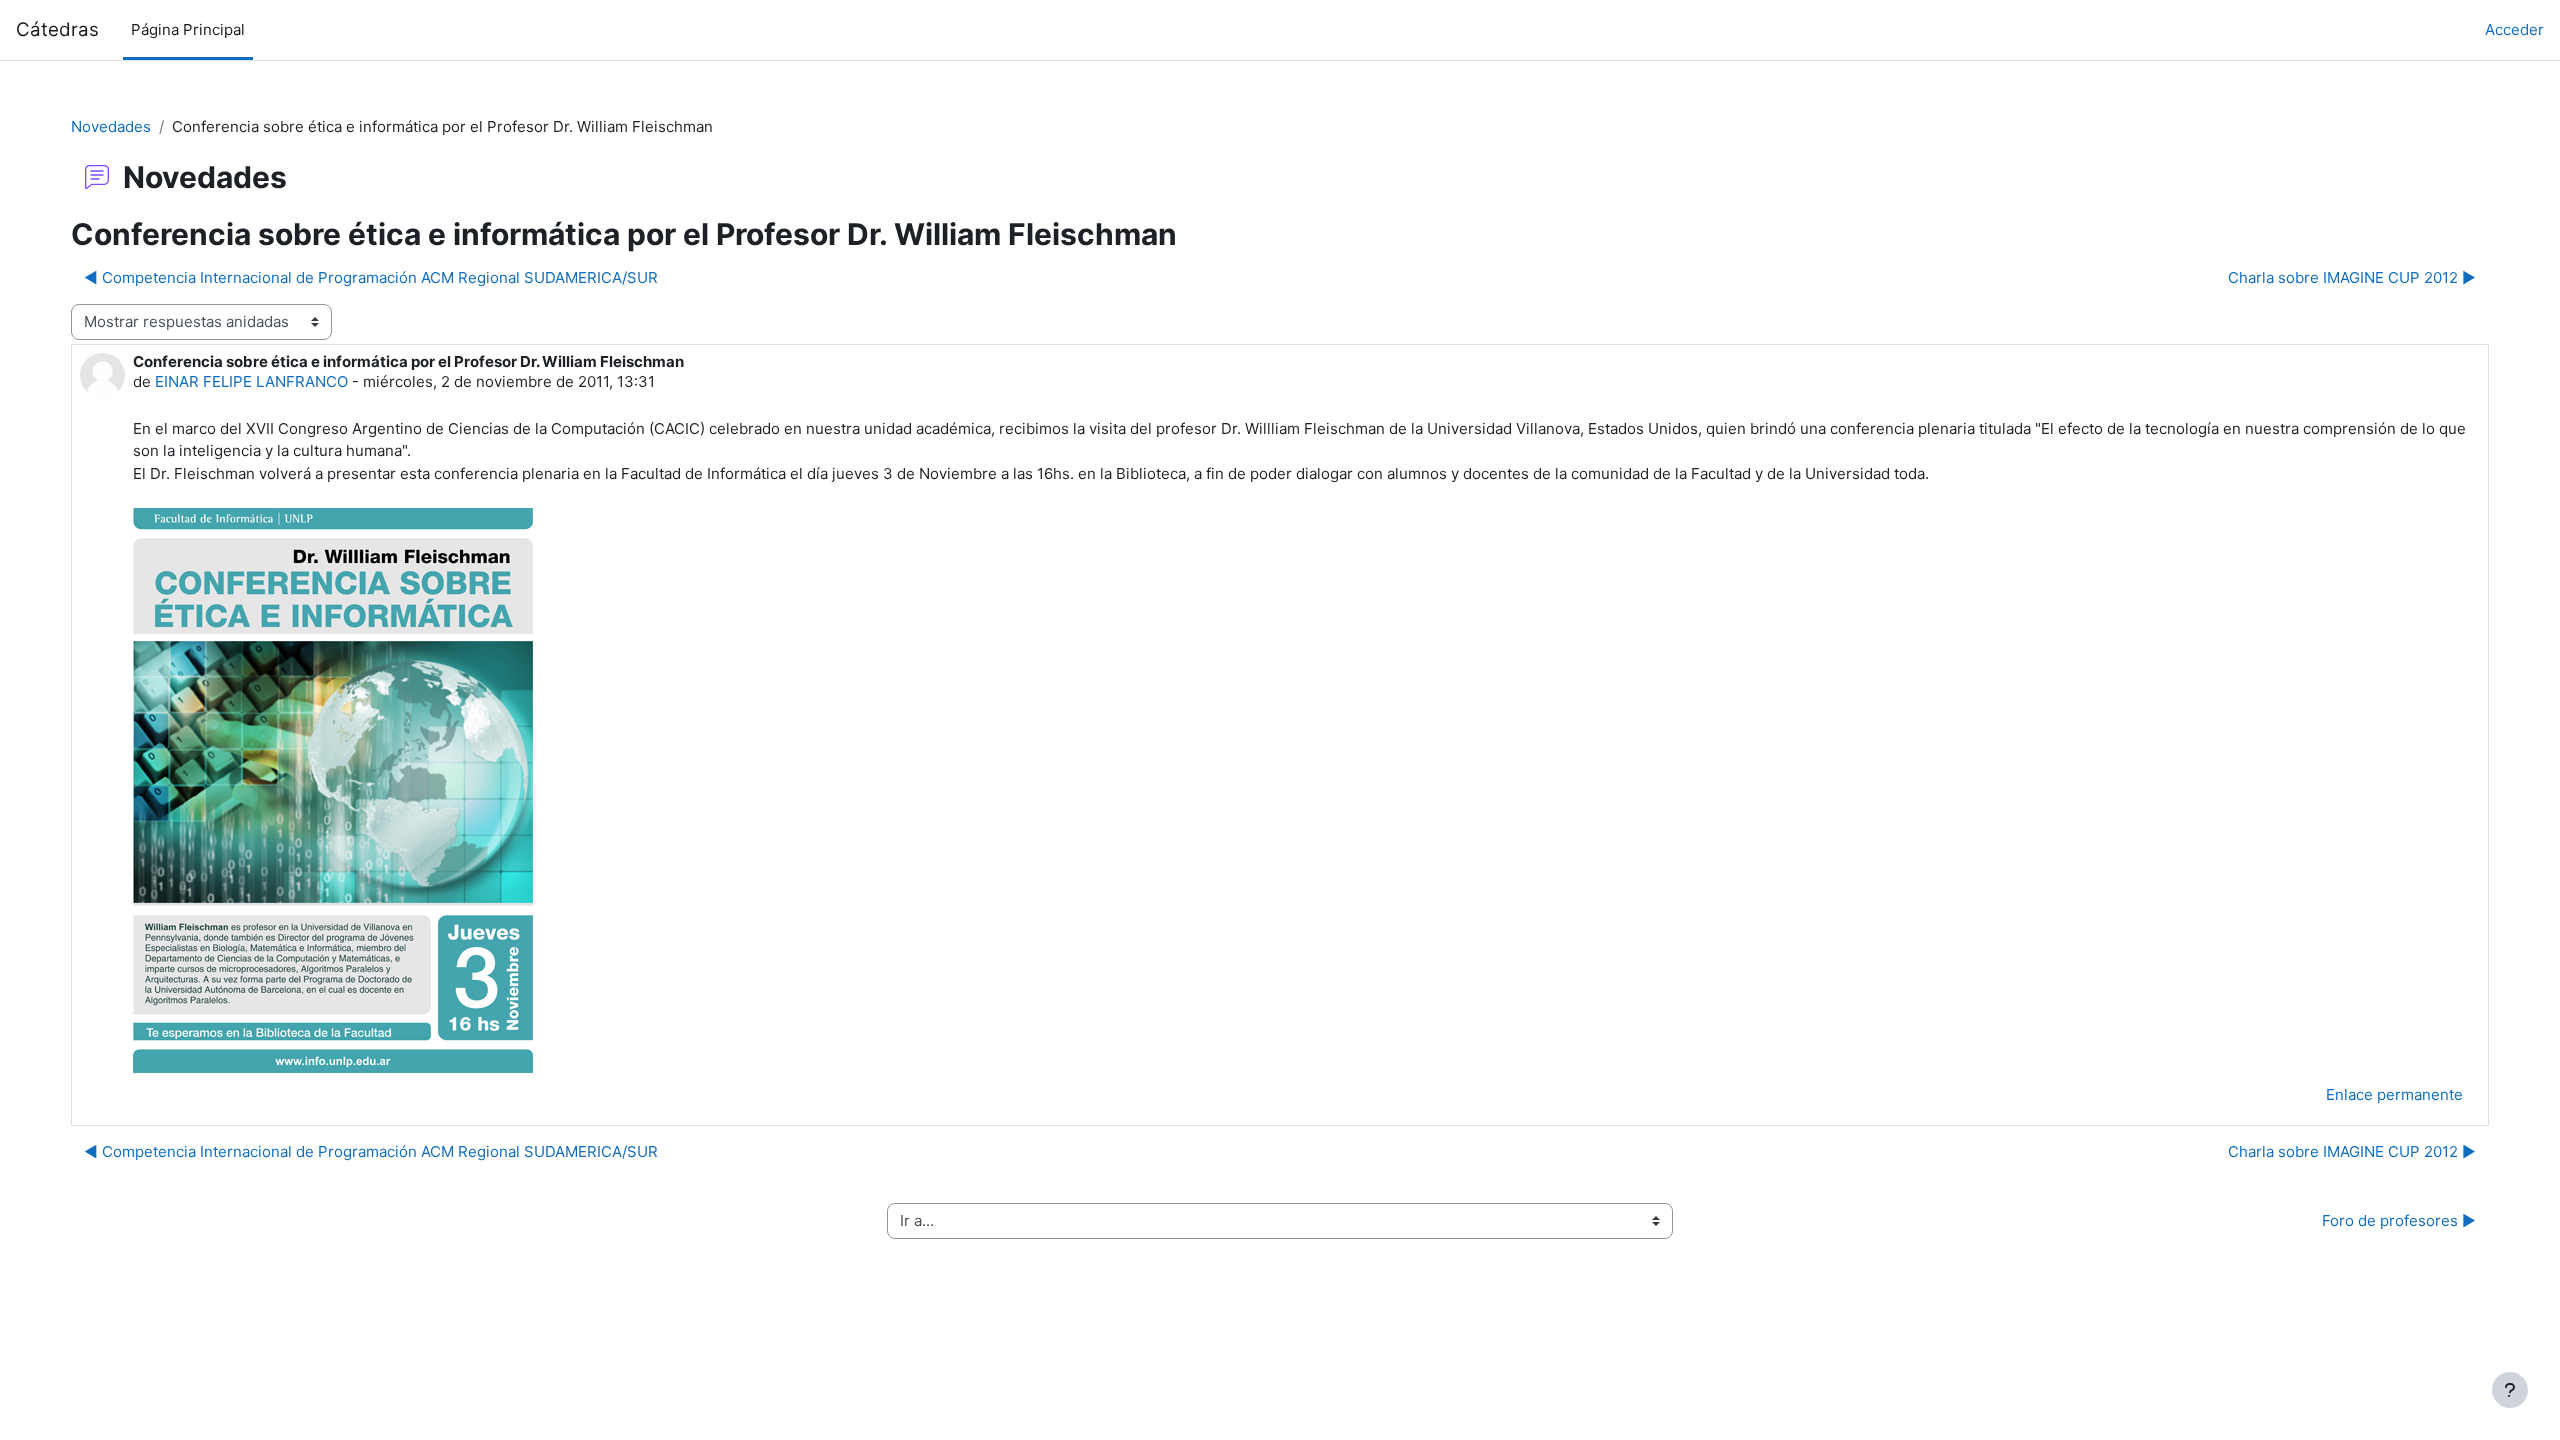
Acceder (2514, 29)
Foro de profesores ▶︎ (2399, 1220)
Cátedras (57, 29)
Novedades (111, 126)
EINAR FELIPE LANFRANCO (251, 381)
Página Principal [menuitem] (188, 29)
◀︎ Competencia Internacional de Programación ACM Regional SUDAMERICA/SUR (371, 277)
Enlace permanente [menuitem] (2394, 1094)
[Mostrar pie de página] (2510, 1390)
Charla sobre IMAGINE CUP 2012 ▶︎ (2352, 277)
